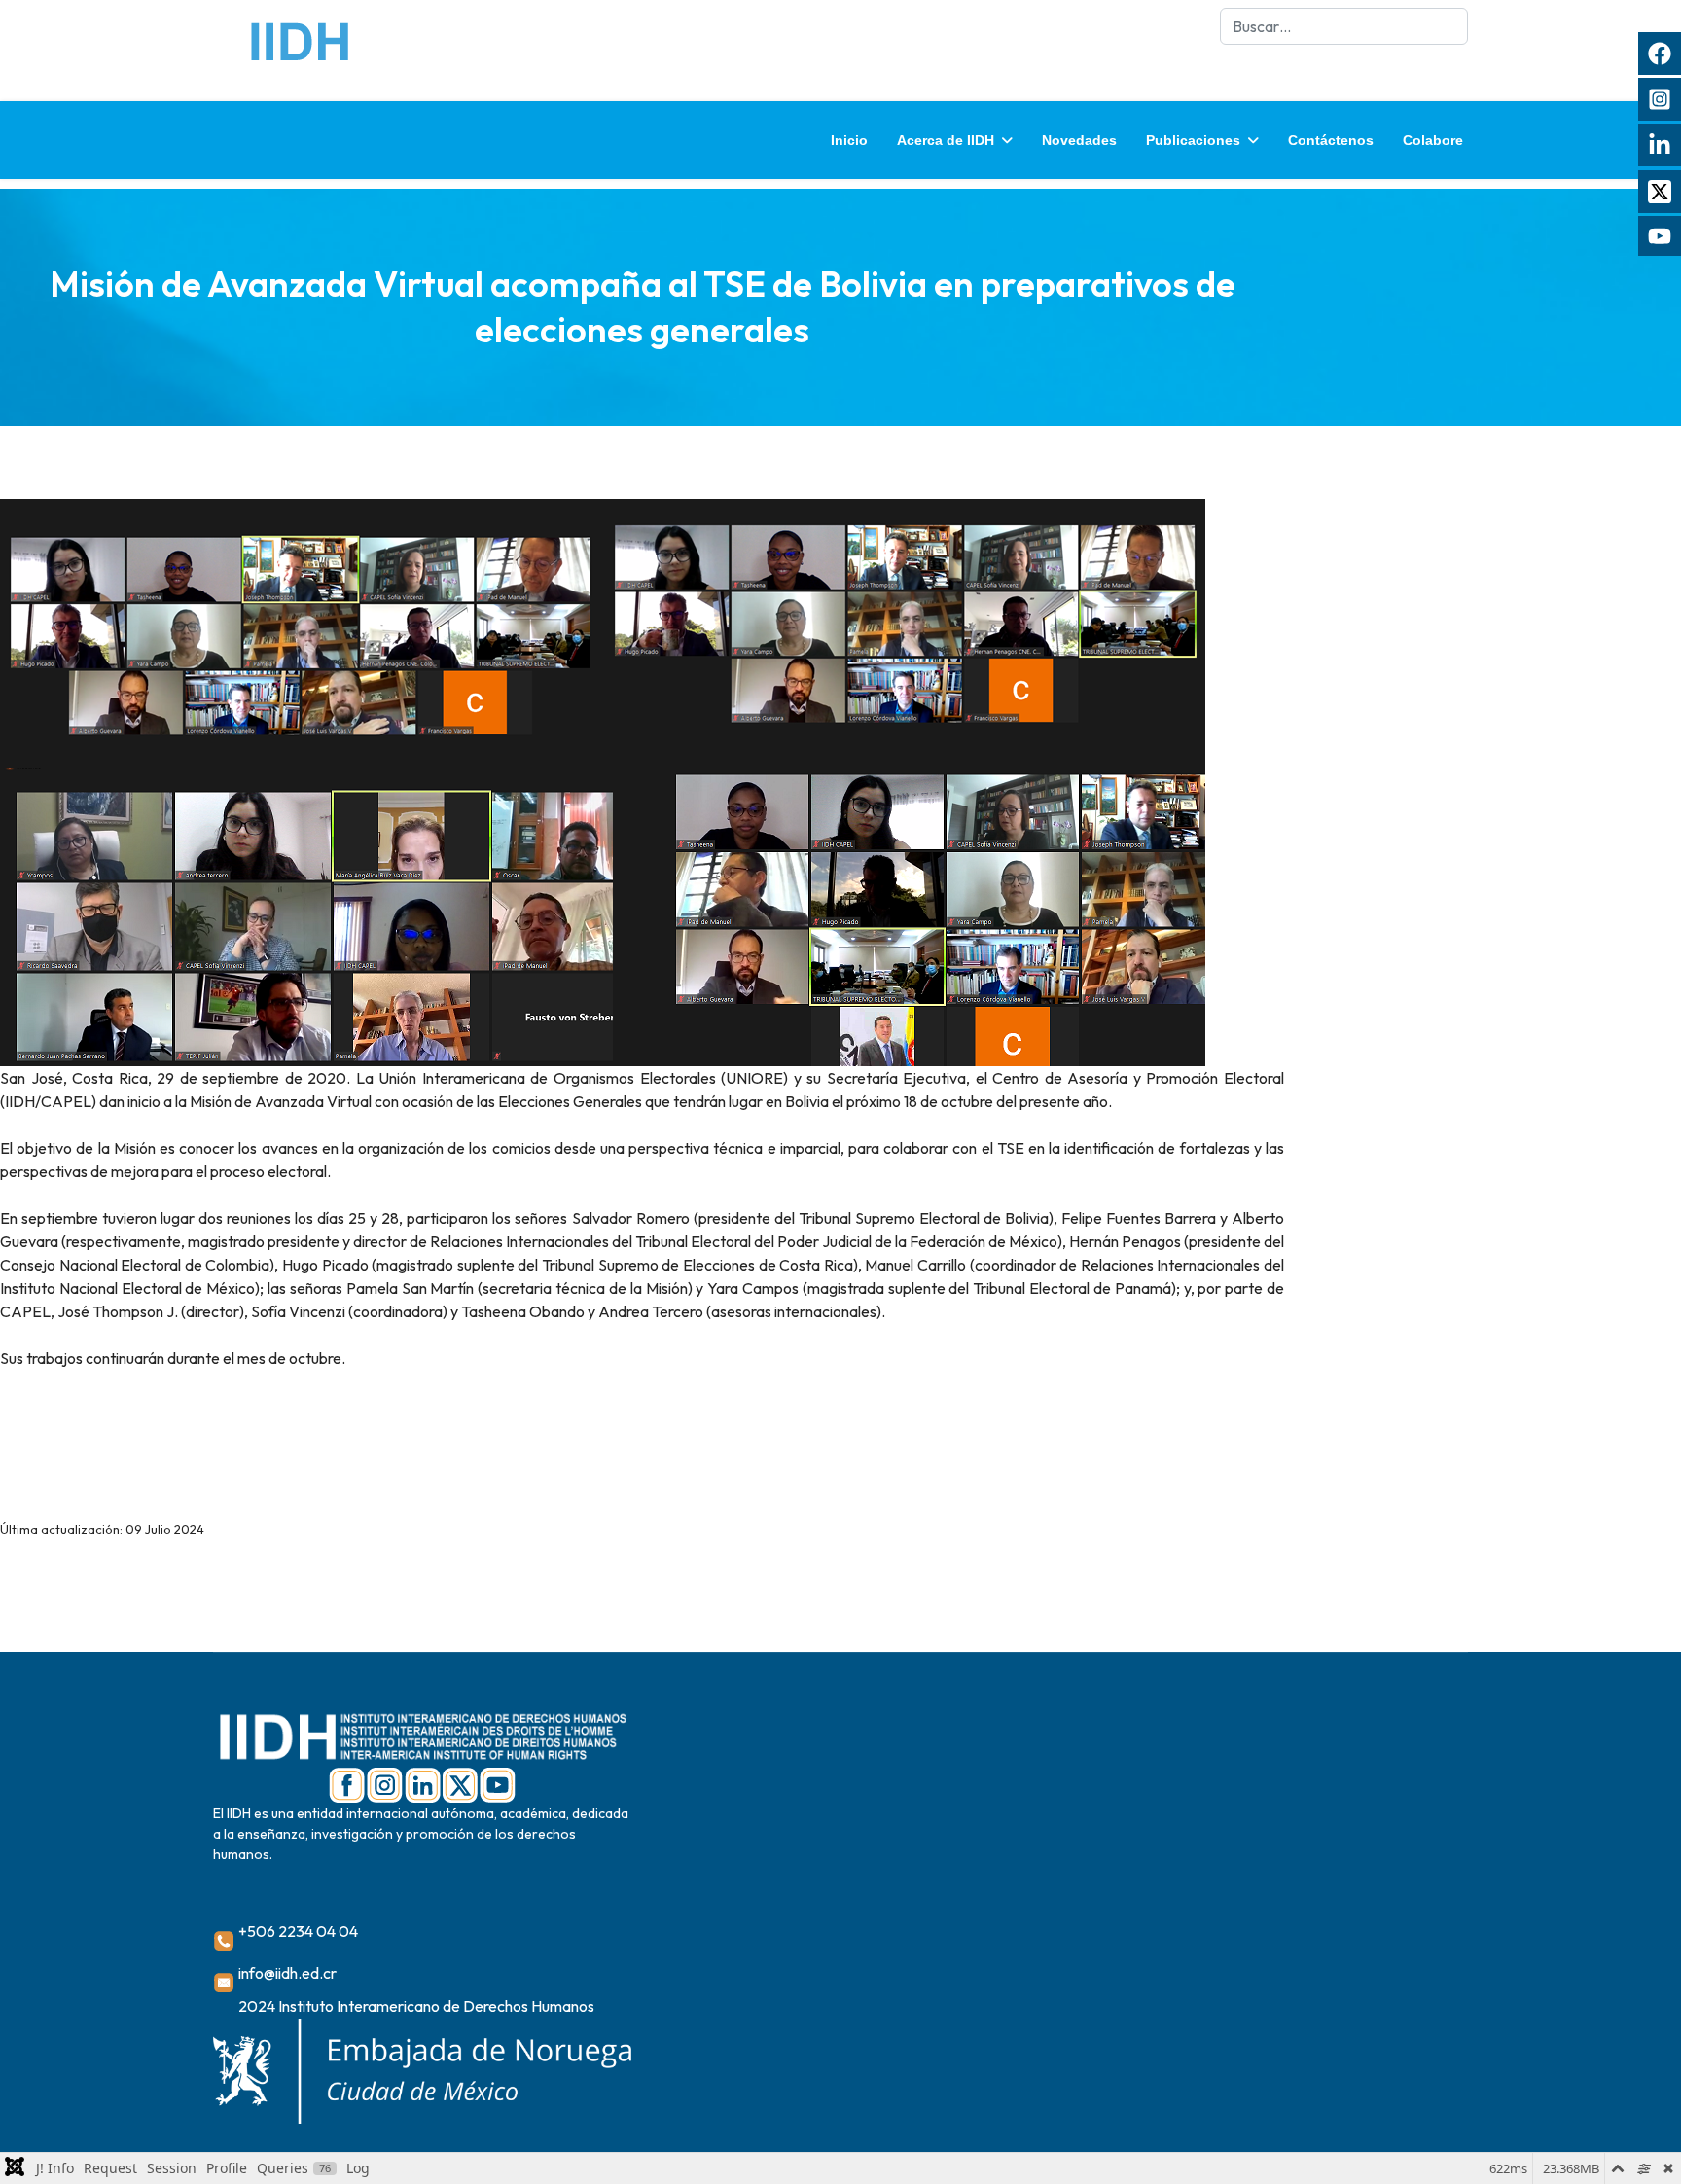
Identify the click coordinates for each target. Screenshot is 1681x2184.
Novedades (1079, 140)
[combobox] (1344, 26)
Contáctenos (1331, 140)
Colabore (1433, 140)
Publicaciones (1193, 140)
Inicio (849, 140)
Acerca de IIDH (946, 140)
